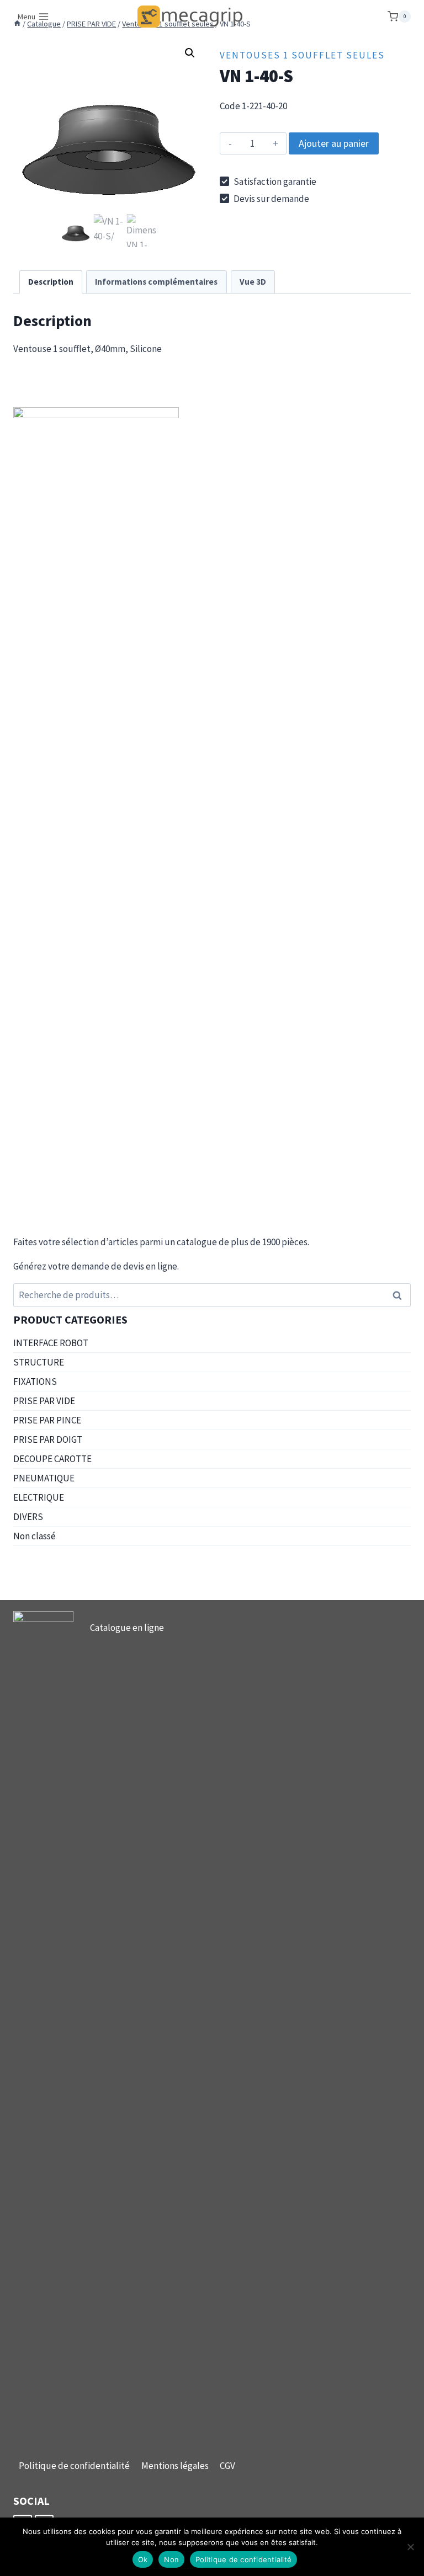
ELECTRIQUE (39, 1497)
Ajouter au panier (334, 143)
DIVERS (28, 1517)
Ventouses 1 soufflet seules (302, 55)
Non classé (35, 1536)
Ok (143, 2559)
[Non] (410, 2547)
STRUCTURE (39, 1362)
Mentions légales (175, 2466)
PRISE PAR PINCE (47, 1420)
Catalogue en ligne (127, 1628)
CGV (227, 2466)
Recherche (400, 1295)
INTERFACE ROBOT (51, 1343)
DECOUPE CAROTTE (52, 1459)
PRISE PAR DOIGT (48, 1439)
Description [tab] (51, 282)
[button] (190, 53)
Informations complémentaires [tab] (156, 282)
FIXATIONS (35, 1382)
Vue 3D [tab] (253, 282)
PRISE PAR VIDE (44, 1401)
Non (171, 2559)
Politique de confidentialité (74, 2466)
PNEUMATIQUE (44, 1478)
